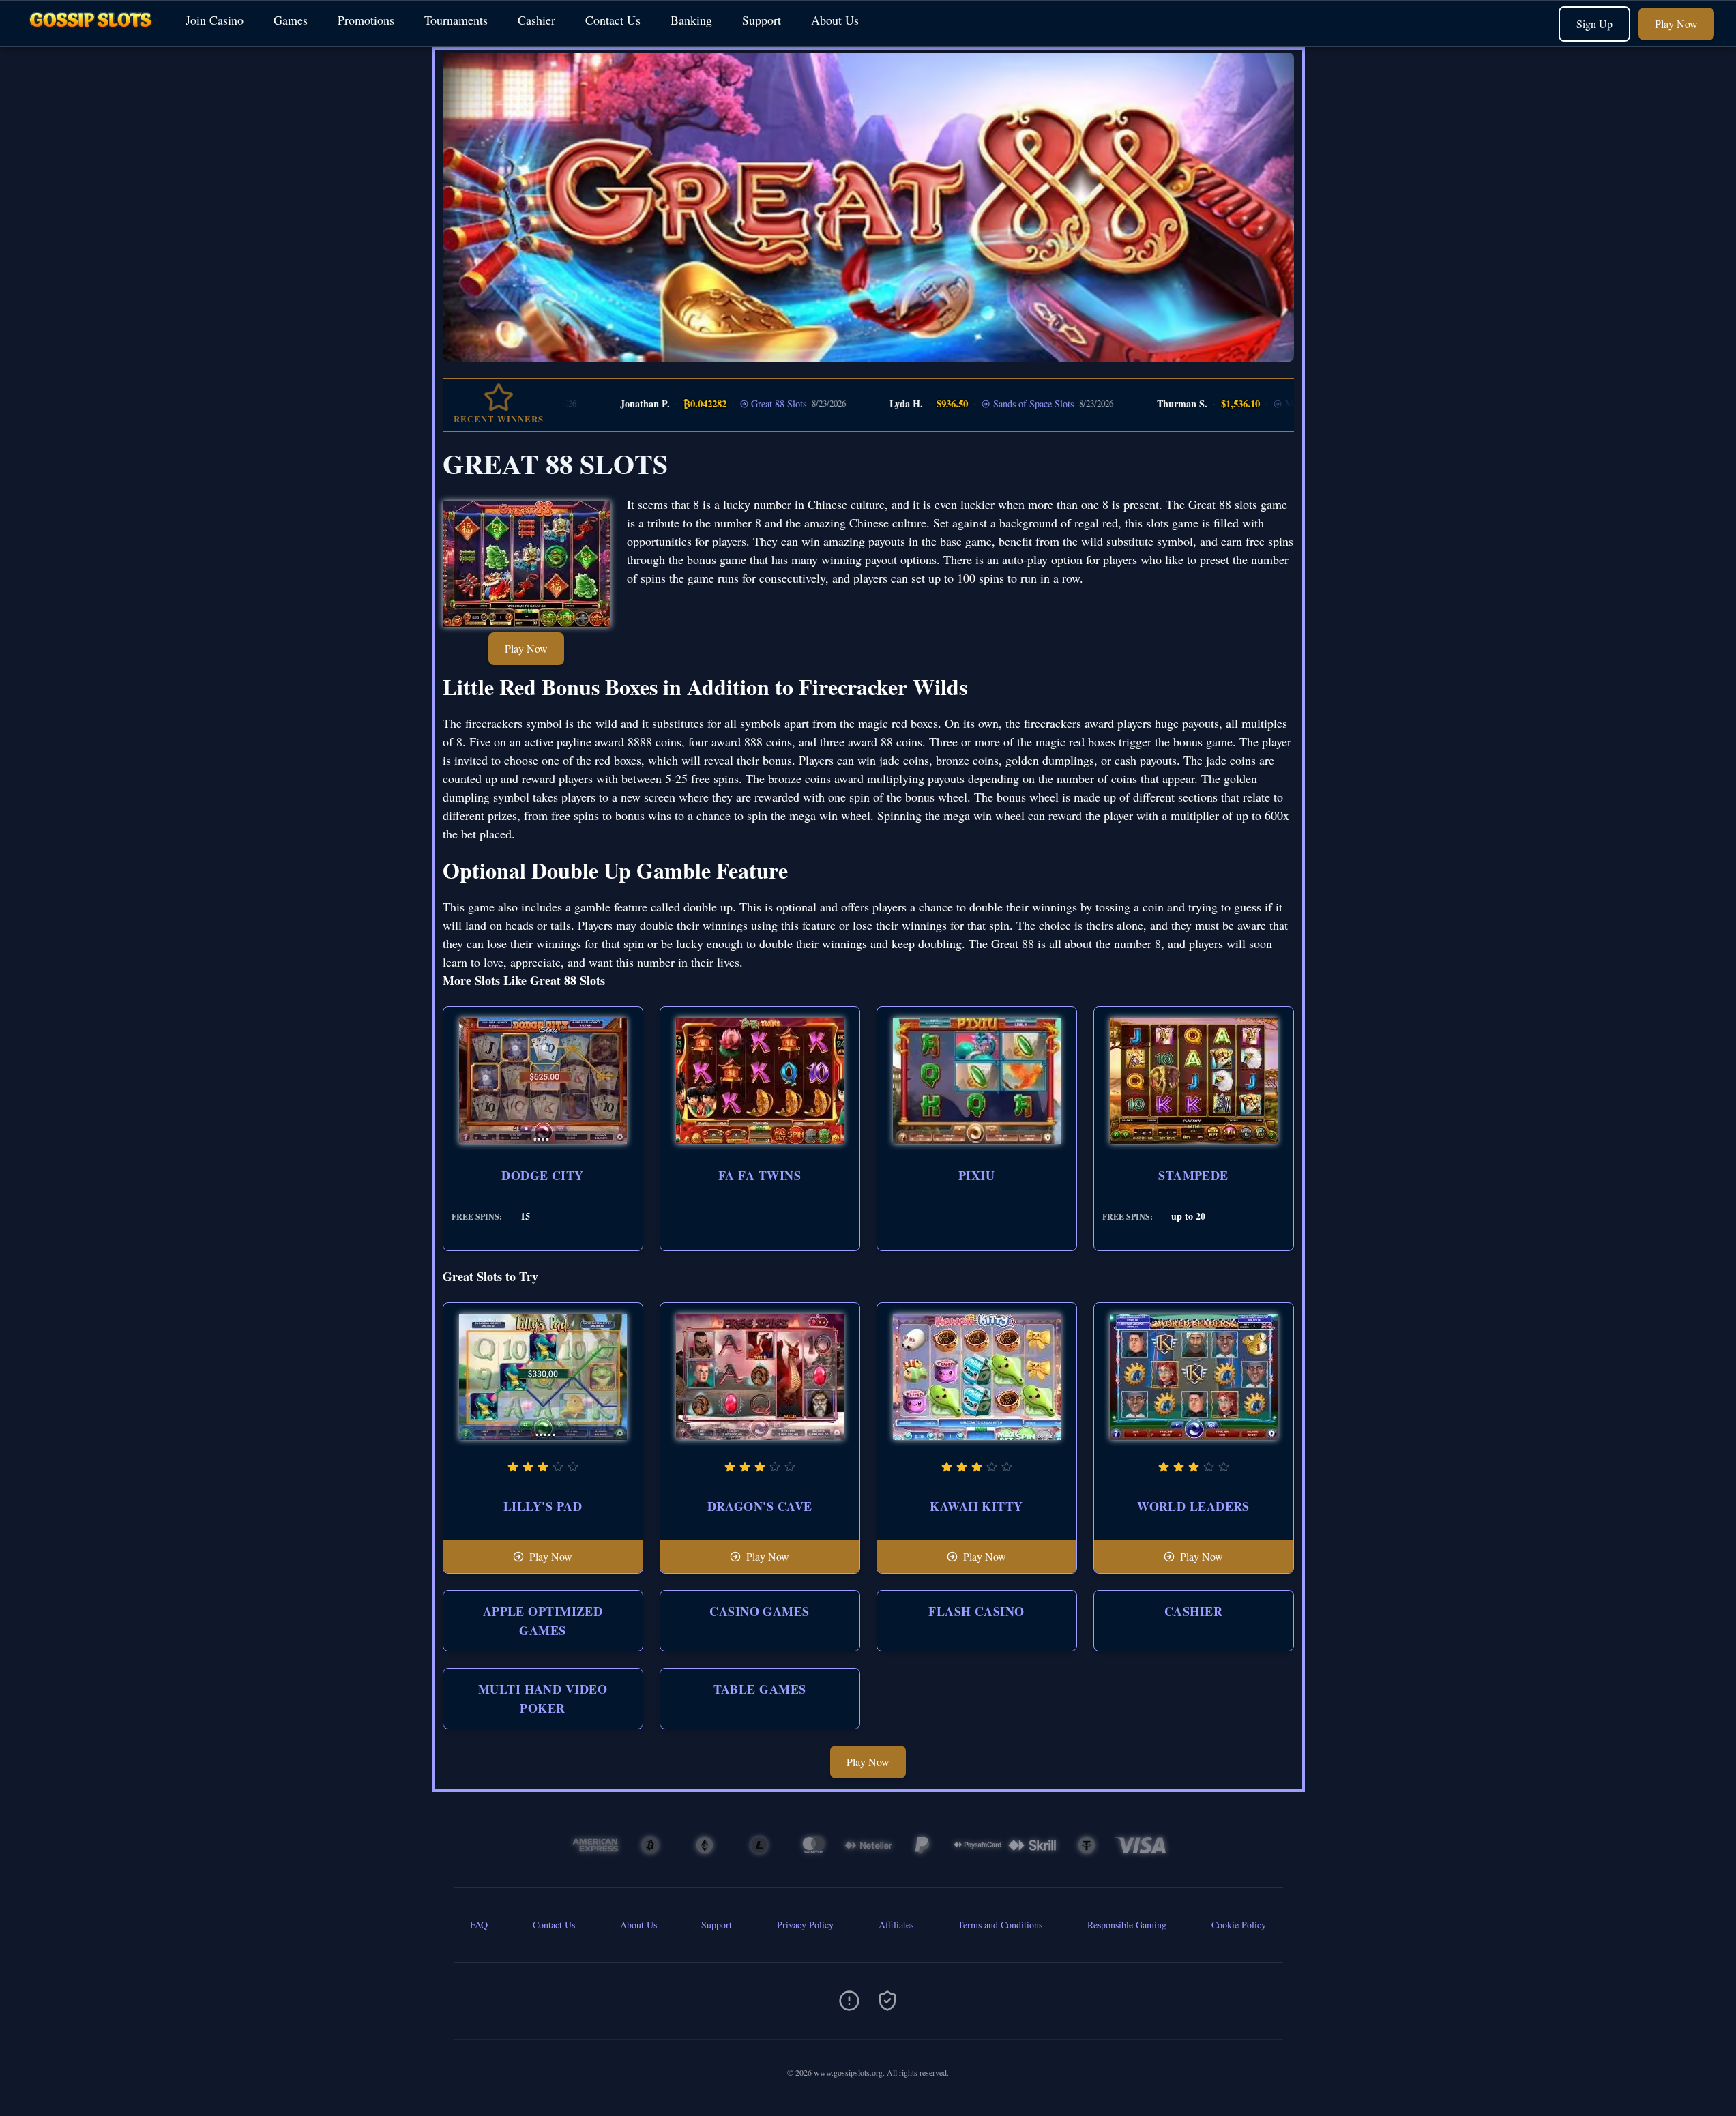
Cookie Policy (1239, 1925)
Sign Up (1594, 24)
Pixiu (976, 1175)
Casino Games (759, 1611)
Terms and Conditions (1000, 1925)
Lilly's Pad (543, 1506)
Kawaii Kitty (976, 1506)
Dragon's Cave (760, 1506)
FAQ (479, 1925)
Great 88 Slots (727, 403)
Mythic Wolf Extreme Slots (1286, 403)
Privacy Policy (805, 1925)
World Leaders (1193, 1506)
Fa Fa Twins (760, 1175)
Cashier (536, 20)
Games (291, 20)
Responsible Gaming (1127, 1925)
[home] (90, 36)
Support (762, 20)
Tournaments (456, 20)
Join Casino (215, 20)
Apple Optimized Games (543, 1621)
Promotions (366, 20)
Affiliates (896, 1925)
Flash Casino (976, 1611)
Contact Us (613, 20)
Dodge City (543, 1175)
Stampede (1193, 1175)
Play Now (1676, 24)
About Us (835, 20)
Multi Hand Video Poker (543, 1699)
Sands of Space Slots (982, 403)
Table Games (760, 1689)
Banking (691, 20)
